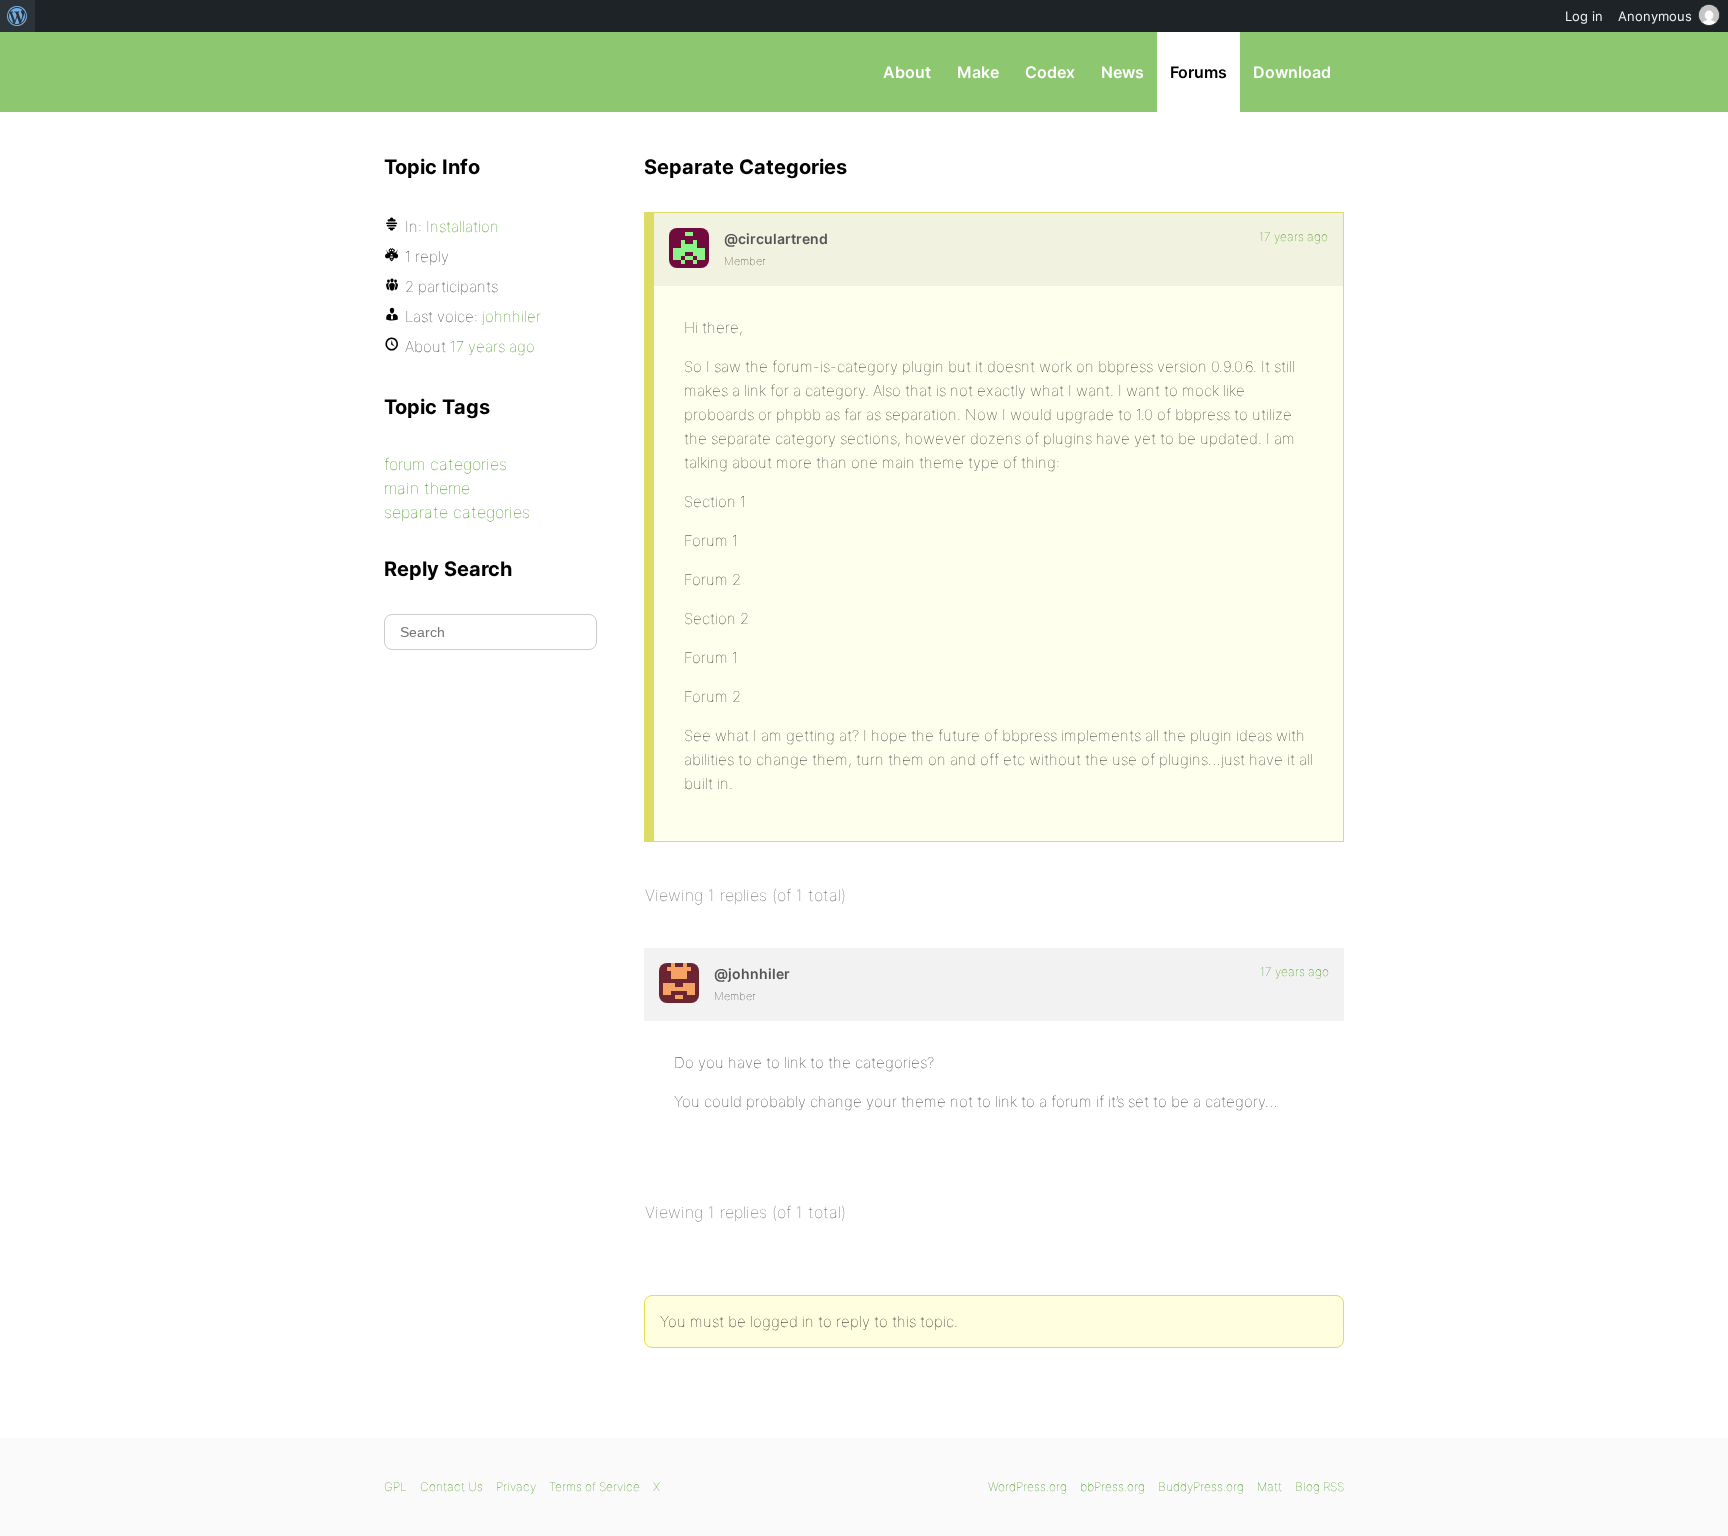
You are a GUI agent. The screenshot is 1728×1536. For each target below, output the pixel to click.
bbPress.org (488, 72)
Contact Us (451, 1486)
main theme (427, 488)
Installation (462, 226)
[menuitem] (17, 16)
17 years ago (1293, 236)
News (1122, 72)
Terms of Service (594, 1486)
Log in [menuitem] (1584, 16)
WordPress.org (1027, 1486)
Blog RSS (1319, 1486)
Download (1292, 72)
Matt (1269, 1486)
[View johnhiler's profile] (679, 983)
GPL (395, 1486)
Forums (1198, 72)
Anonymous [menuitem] (1655, 16)
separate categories (457, 512)
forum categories (445, 464)
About (907, 72)
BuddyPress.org (1201, 1486)
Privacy (516, 1486)
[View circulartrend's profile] (689, 248)
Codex (1050, 72)
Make (978, 72)
